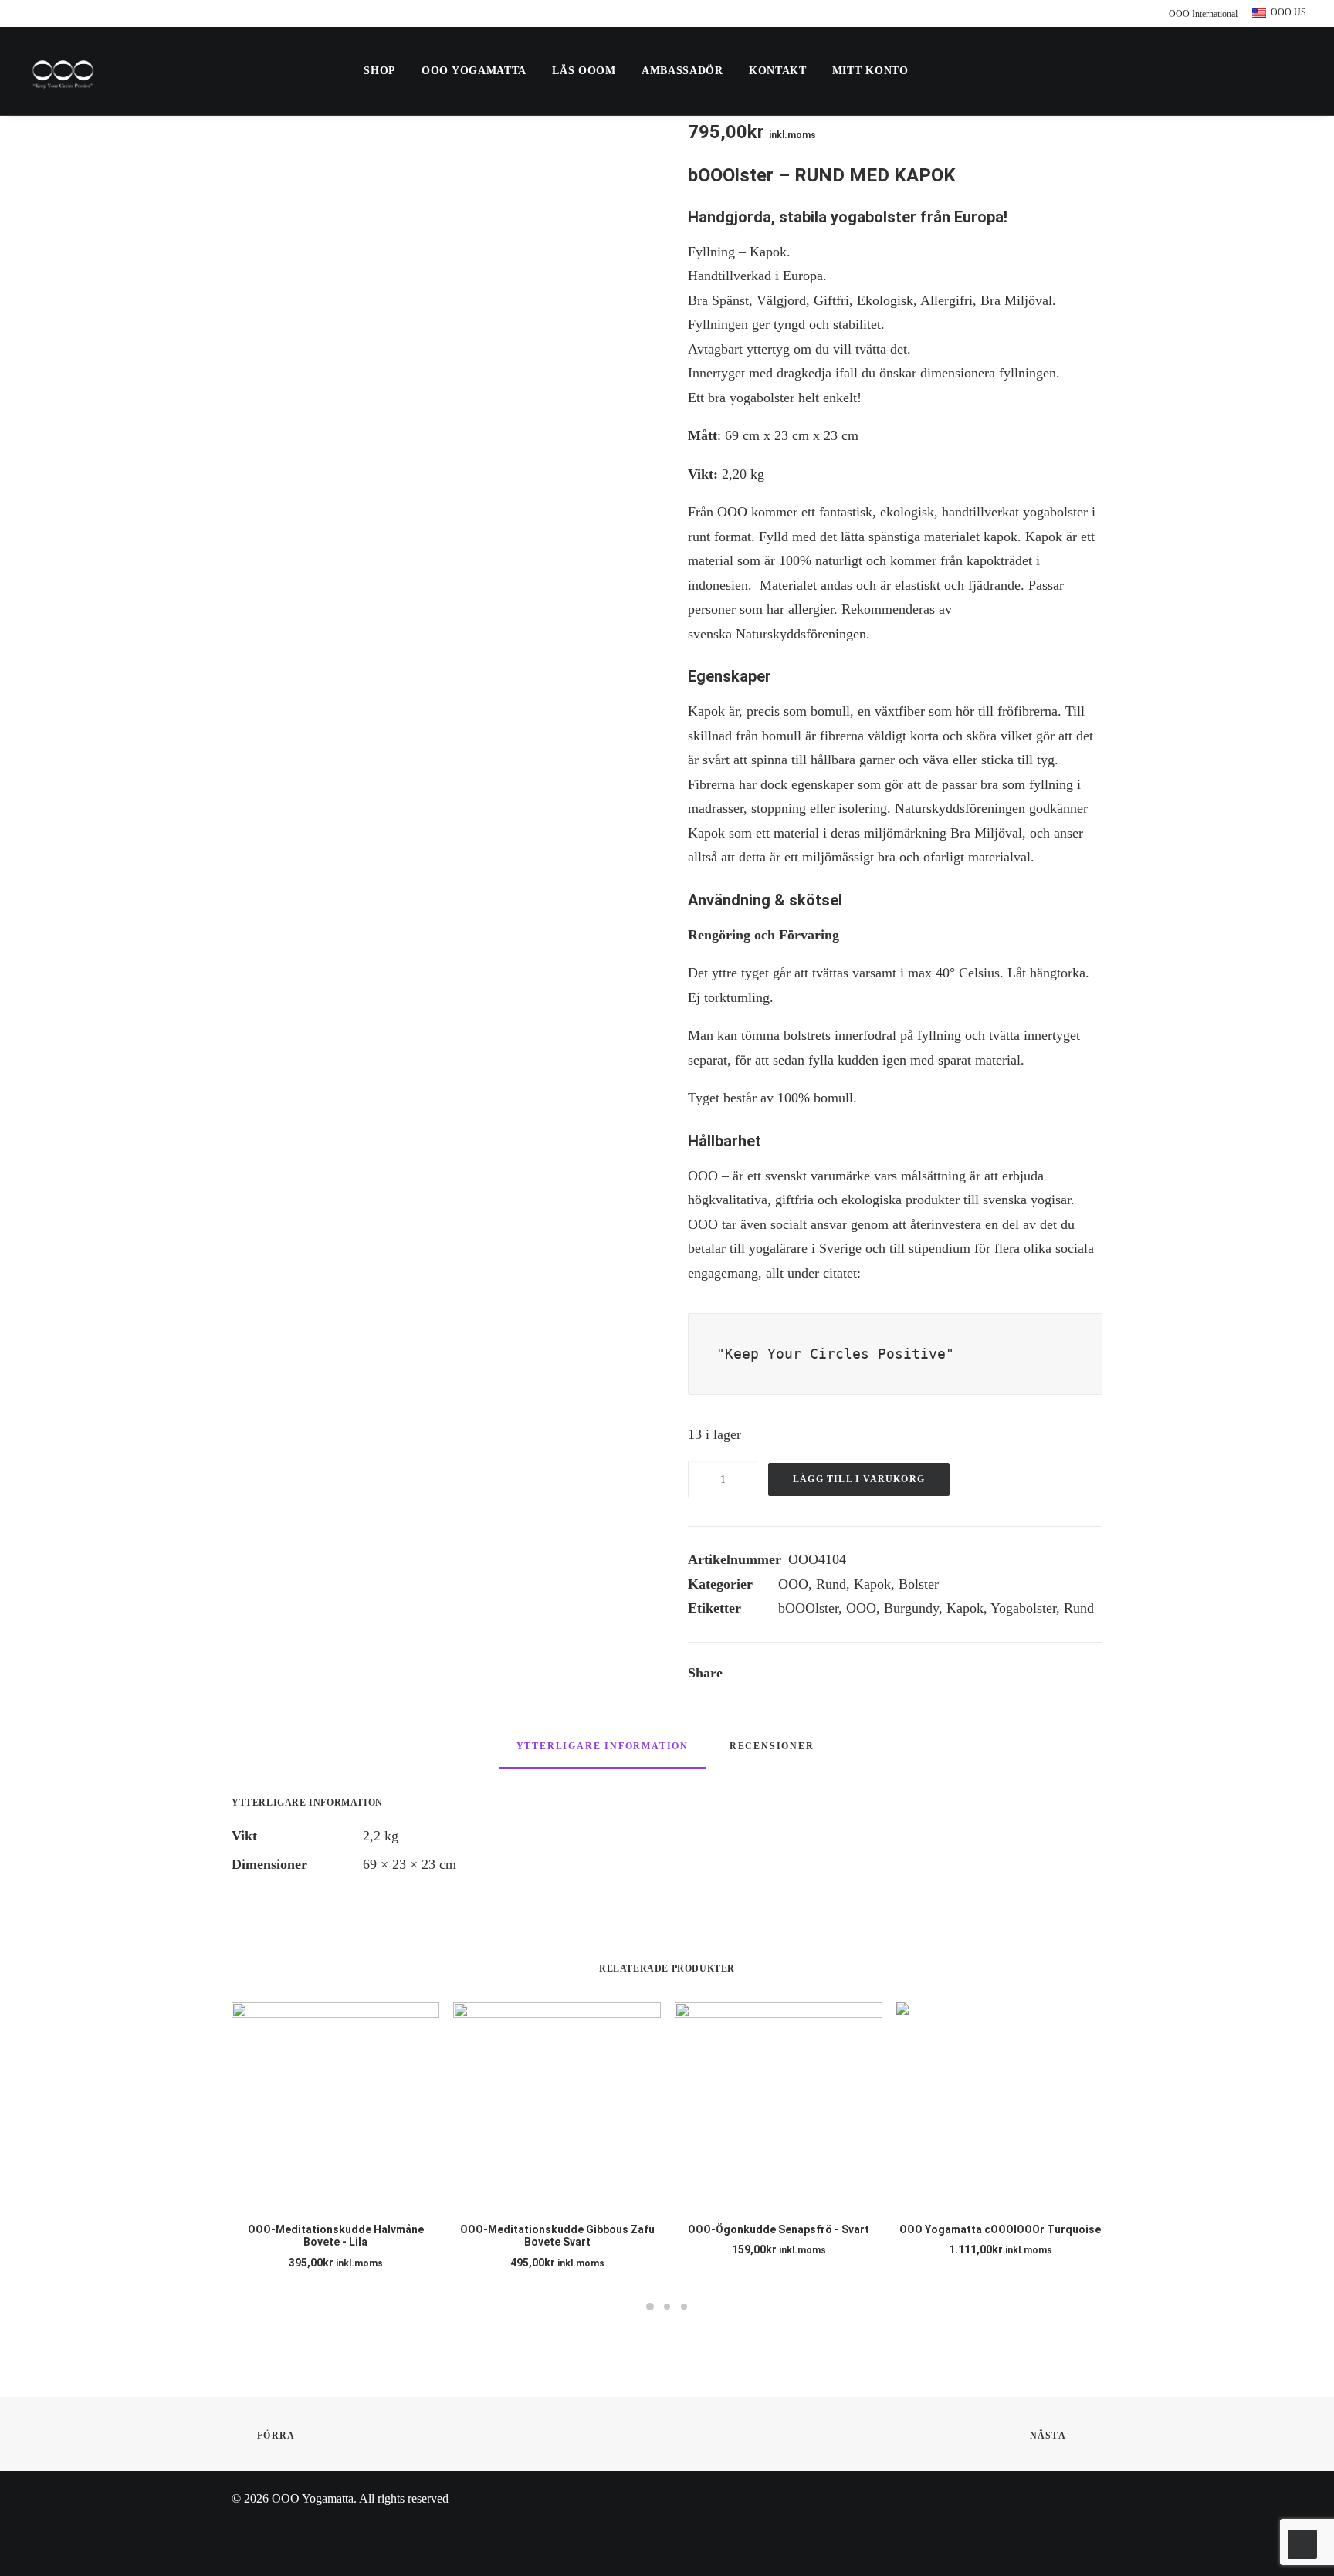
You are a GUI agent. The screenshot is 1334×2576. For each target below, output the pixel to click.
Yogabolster (1023, 1608)
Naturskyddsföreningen (801, 634)
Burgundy (911, 1608)
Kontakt (778, 71)
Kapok (872, 1584)
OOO (793, 1584)
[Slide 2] (667, 2307)
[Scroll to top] (1302, 2543)
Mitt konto (870, 71)
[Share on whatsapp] (875, 1675)
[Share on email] (916, 1675)
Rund (831, 1584)
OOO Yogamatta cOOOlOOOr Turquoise (1000, 2229)
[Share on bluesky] (896, 1675)
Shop (380, 71)
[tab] (774, 1752)
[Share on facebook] (775, 1675)
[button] (1127, 71)
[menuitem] (1199, 14)
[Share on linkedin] (855, 1675)
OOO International (1203, 14)
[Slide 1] (650, 2307)
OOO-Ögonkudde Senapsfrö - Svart (779, 2229)
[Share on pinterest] (835, 1675)
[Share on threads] (815, 1675)
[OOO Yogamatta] (63, 71)
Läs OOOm (584, 71)
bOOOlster (808, 1608)
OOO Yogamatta (474, 71)
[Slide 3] (684, 2307)
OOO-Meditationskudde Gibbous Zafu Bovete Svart (557, 2236)
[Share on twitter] (795, 1675)
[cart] (1296, 71)
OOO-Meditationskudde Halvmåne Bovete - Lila (336, 2236)
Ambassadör (682, 71)
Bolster (919, 1584)
